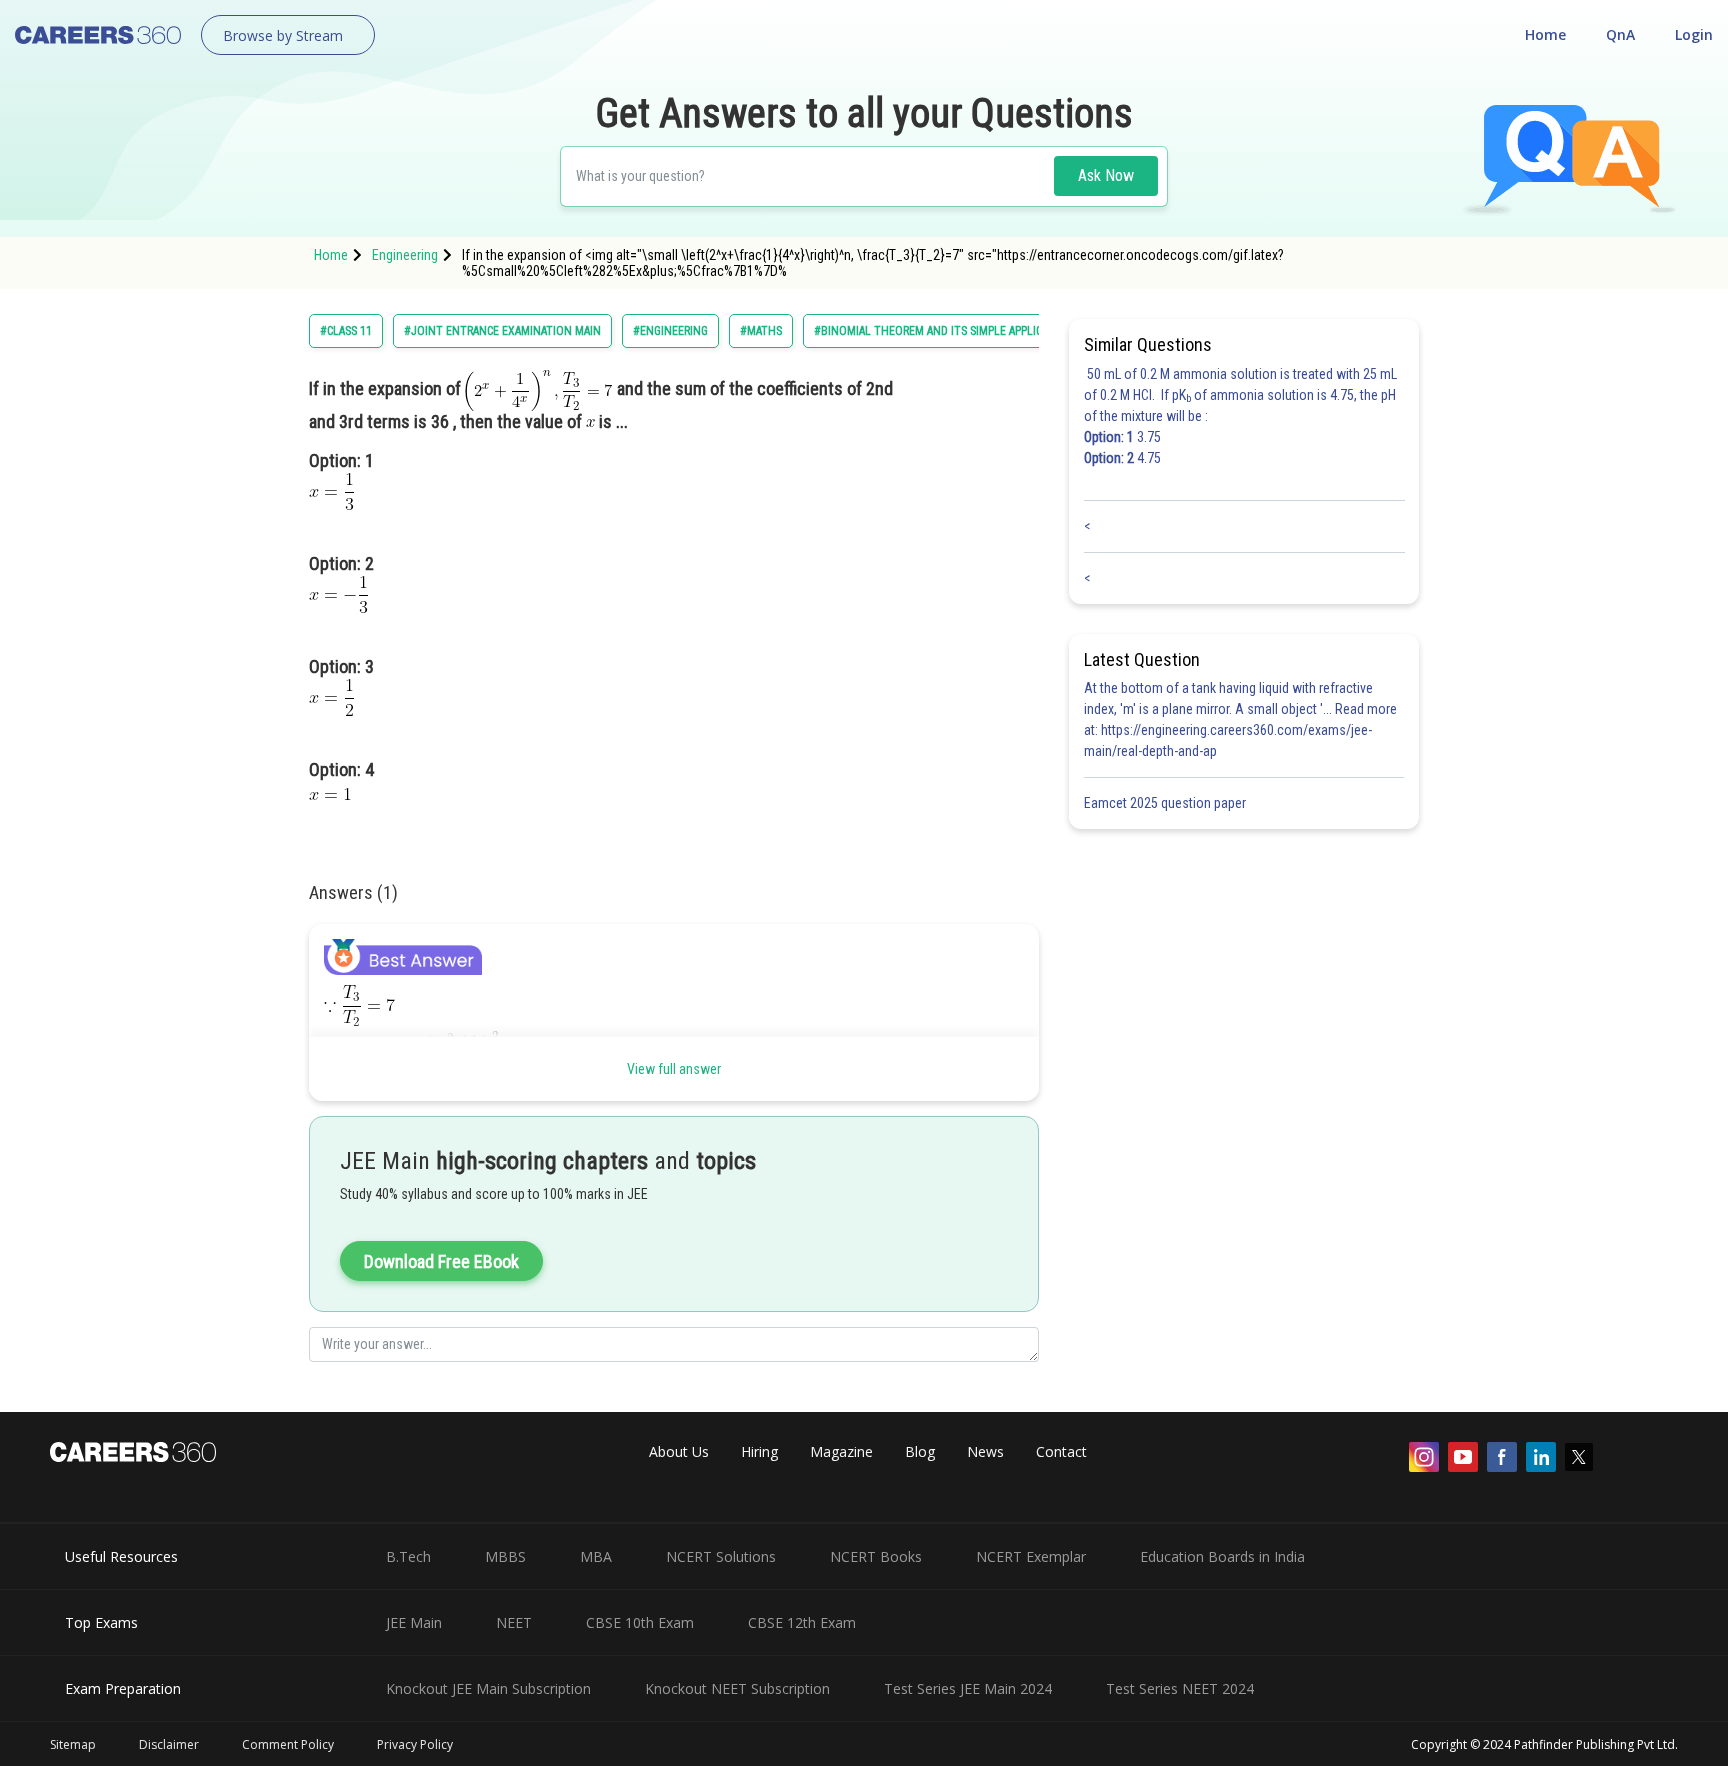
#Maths (761, 331)
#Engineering (670, 331)
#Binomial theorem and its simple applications (946, 331)
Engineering (405, 255)
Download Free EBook (441, 1261)
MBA (596, 1556)
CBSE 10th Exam (640, 1622)
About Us (679, 1451)
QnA (1620, 34)
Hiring (759, 1451)
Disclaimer (169, 1744)
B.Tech (408, 1556)
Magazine (841, 1451)
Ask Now (1106, 175)
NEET (514, 1622)
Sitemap (73, 1744)
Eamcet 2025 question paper (1166, 803)
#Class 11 (346, 331)
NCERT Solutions (721, 1556)
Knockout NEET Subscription (737, 1688)
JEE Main (414, 1622)
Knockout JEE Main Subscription (488, 1688)
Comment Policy (288, 1744)
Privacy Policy (415, 1744)
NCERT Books (876, 1556)
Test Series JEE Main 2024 (968, 1688)
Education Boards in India (1222, 1556)
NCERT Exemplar (1031, 1556)
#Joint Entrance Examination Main (502, 331)
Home (1545, 34)
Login (1694, 34)
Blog (920, 1451)
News (985, 1451)
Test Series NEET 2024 (1180, 1688)
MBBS (505, 1556)
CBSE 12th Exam (802, 1622)
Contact (1061, 1451)
